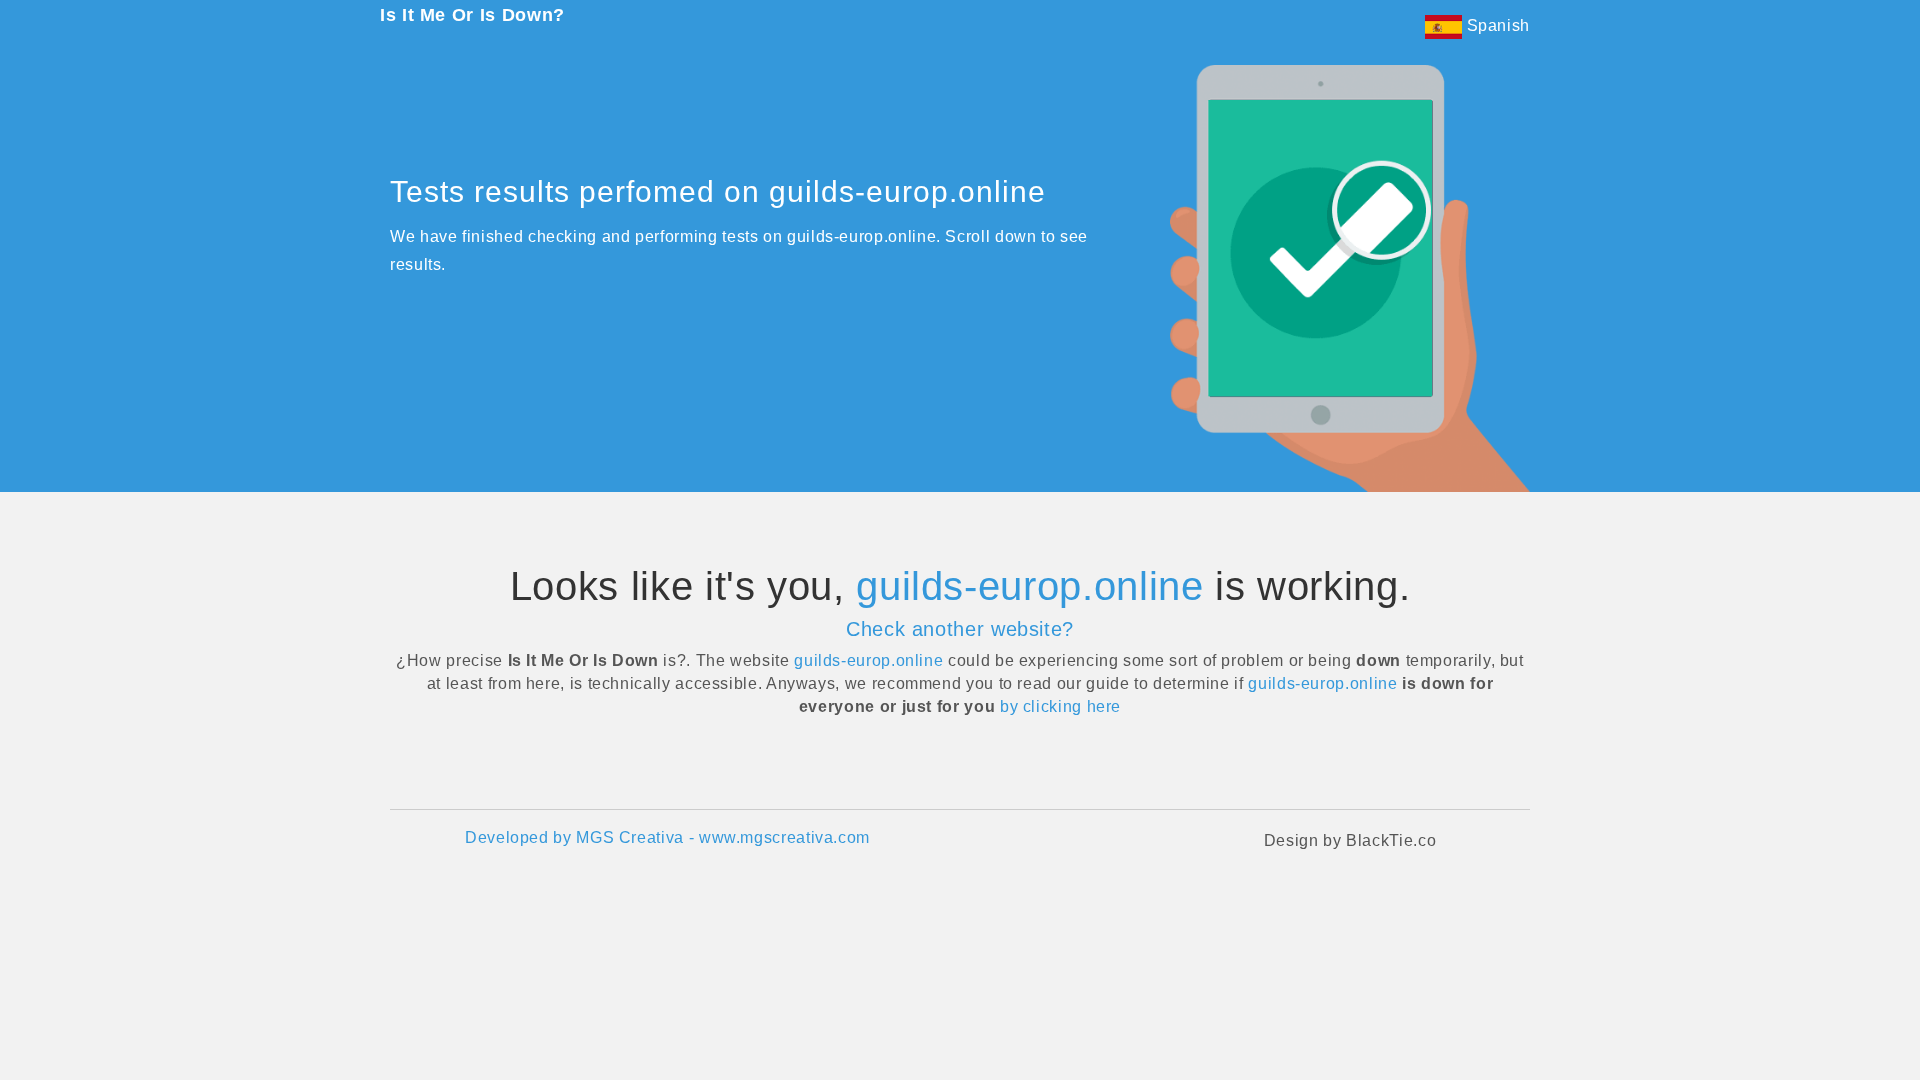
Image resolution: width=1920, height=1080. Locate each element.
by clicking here (1060, 706)
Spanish (1496, 25)
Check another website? (960, 629)
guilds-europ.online (1029, 586)
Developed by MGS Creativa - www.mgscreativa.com (667, 837)
